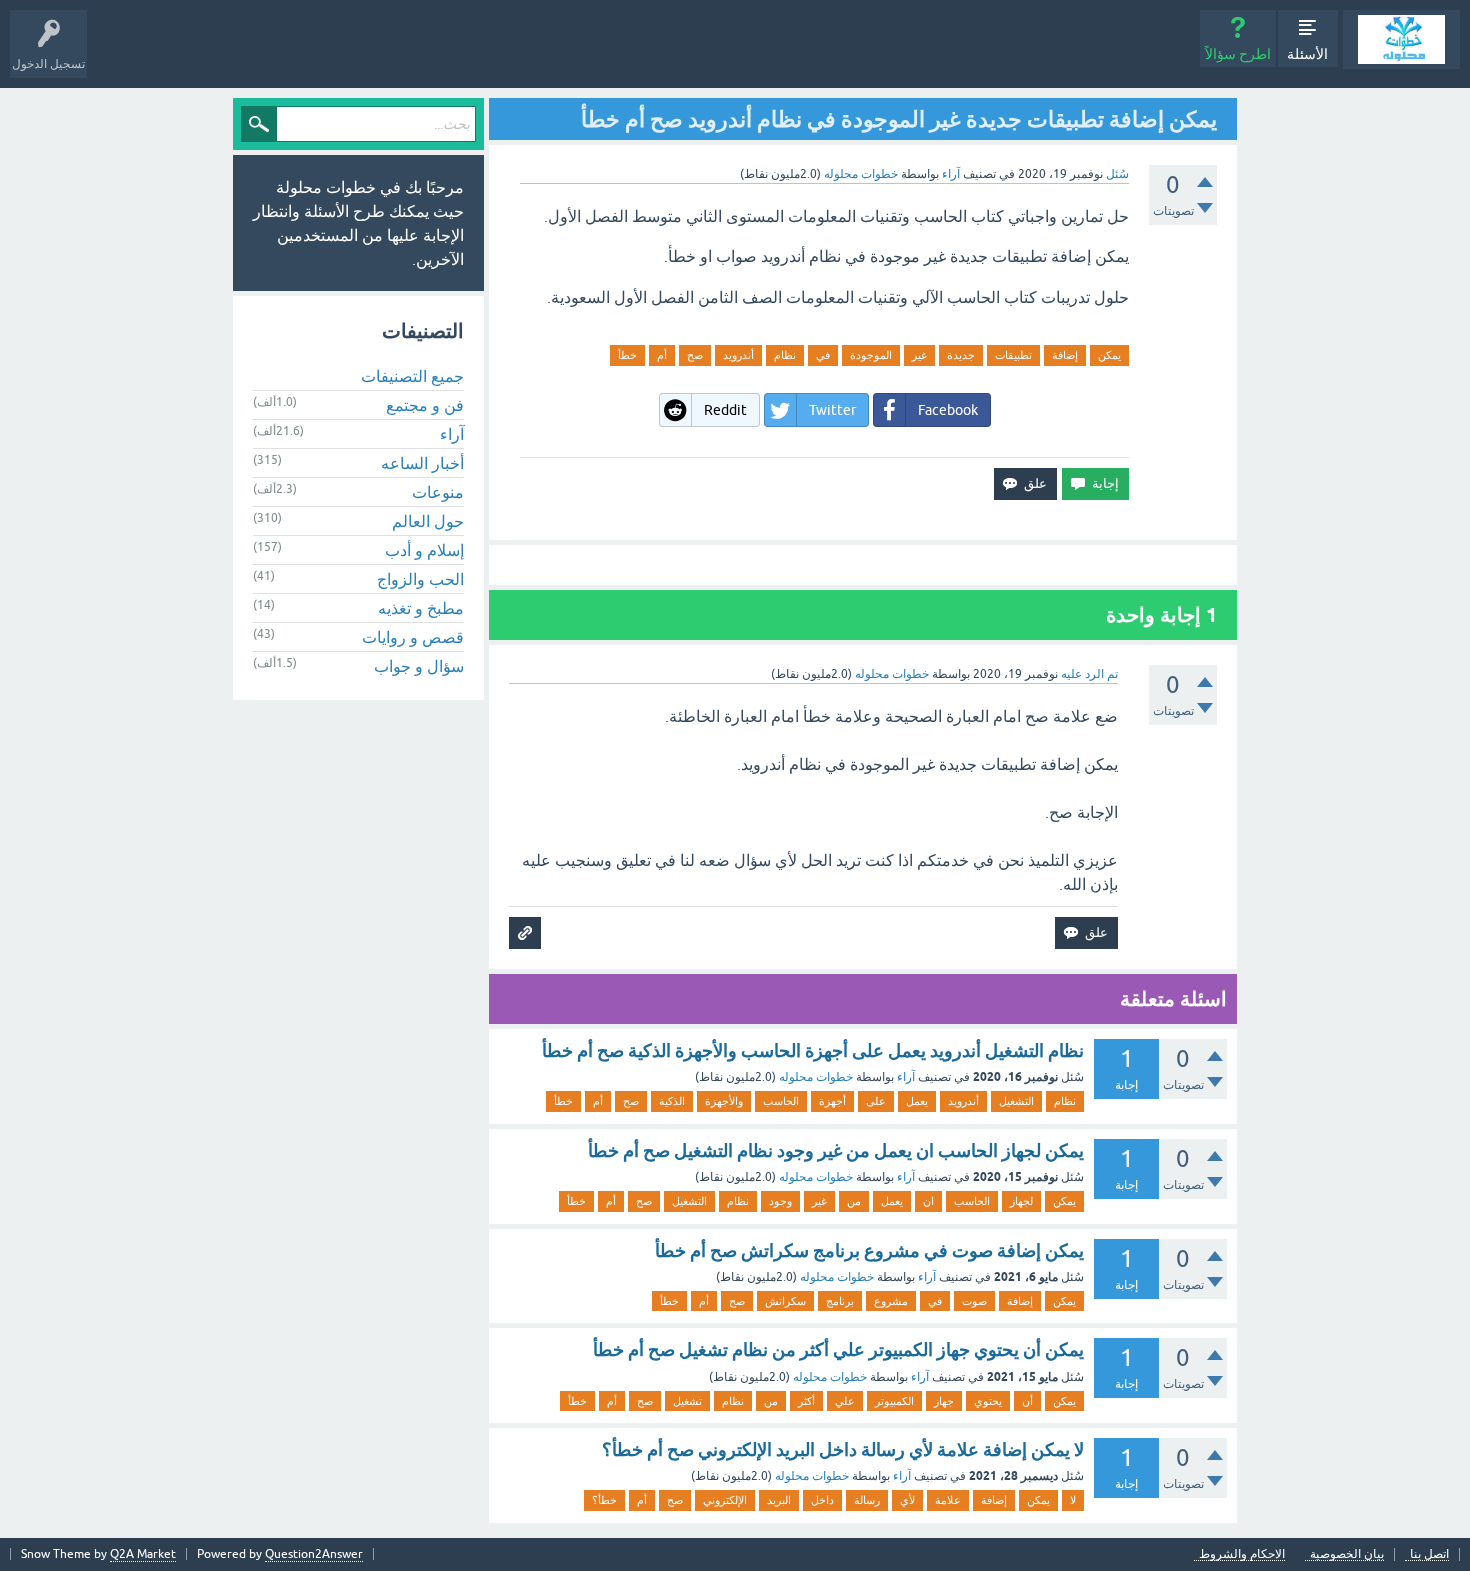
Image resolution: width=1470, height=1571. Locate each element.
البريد (779, 1500)
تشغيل (687, 1401)
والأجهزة (724, 1101)
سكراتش (785, 1301)
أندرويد (738, 355)
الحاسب (781, 1101)
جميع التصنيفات (412, 376)
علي (845, 1401)
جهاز (944, 1401)
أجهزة (832, 1101)
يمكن (1109, 355)
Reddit (725, 410)
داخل (822, 1500)
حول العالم (428, 521)
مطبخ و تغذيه (421, 608)
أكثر (806, 1401)
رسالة (867, 1500)
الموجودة (871, 355)
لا (1073, 1500)
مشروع (891, 1301)
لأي (907, 1500)
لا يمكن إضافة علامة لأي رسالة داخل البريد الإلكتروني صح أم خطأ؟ (843, 1449)
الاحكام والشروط (1242, 1554)
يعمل (917, 1101)
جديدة (961, 355)
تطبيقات (1013, 355)
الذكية (672, 1101)
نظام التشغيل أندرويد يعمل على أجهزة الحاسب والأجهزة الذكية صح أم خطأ (813, 1050)
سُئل (1117, 174)
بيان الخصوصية (1347, 1554)
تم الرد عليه (1089, 674)
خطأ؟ (604, 1500)
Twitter (832, 410)
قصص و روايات (413, 637)
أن (1027, 1401)
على (876, 1101)
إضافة (1065, 355)
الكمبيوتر (894, 1401)
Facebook (948, 410)
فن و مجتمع (425, 405)
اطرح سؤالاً (1238, 54)
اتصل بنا (1429, 1554)
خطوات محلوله (816, 1077)
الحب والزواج (420, 579)
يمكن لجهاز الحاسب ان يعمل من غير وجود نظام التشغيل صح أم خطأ (836, 1150)
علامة (948, 1500)
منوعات (438, 492)
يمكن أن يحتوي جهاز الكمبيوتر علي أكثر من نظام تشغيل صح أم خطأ (838, 1349)
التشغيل (1016, 1101)
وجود (780, 1201)
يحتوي (988, 1401)
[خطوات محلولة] (1401, 39)
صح (695, 355)
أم (662, 355)
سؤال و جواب (419, 666)
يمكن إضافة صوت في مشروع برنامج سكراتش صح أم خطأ (869, 1250)
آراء (951, 174)
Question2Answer (314, 1554)
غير (919, 355)
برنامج (840, 1301)
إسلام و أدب (424, 550)
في (823, 355)
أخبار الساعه (422, 463)
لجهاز (1021, 1201)
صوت (974, 1301)
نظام (785, 355)
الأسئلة (1307, 54)
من (854, 1201)
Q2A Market (143, 1554)
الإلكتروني (725, 1500)
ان (928, 1201)
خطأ (627, 355)
